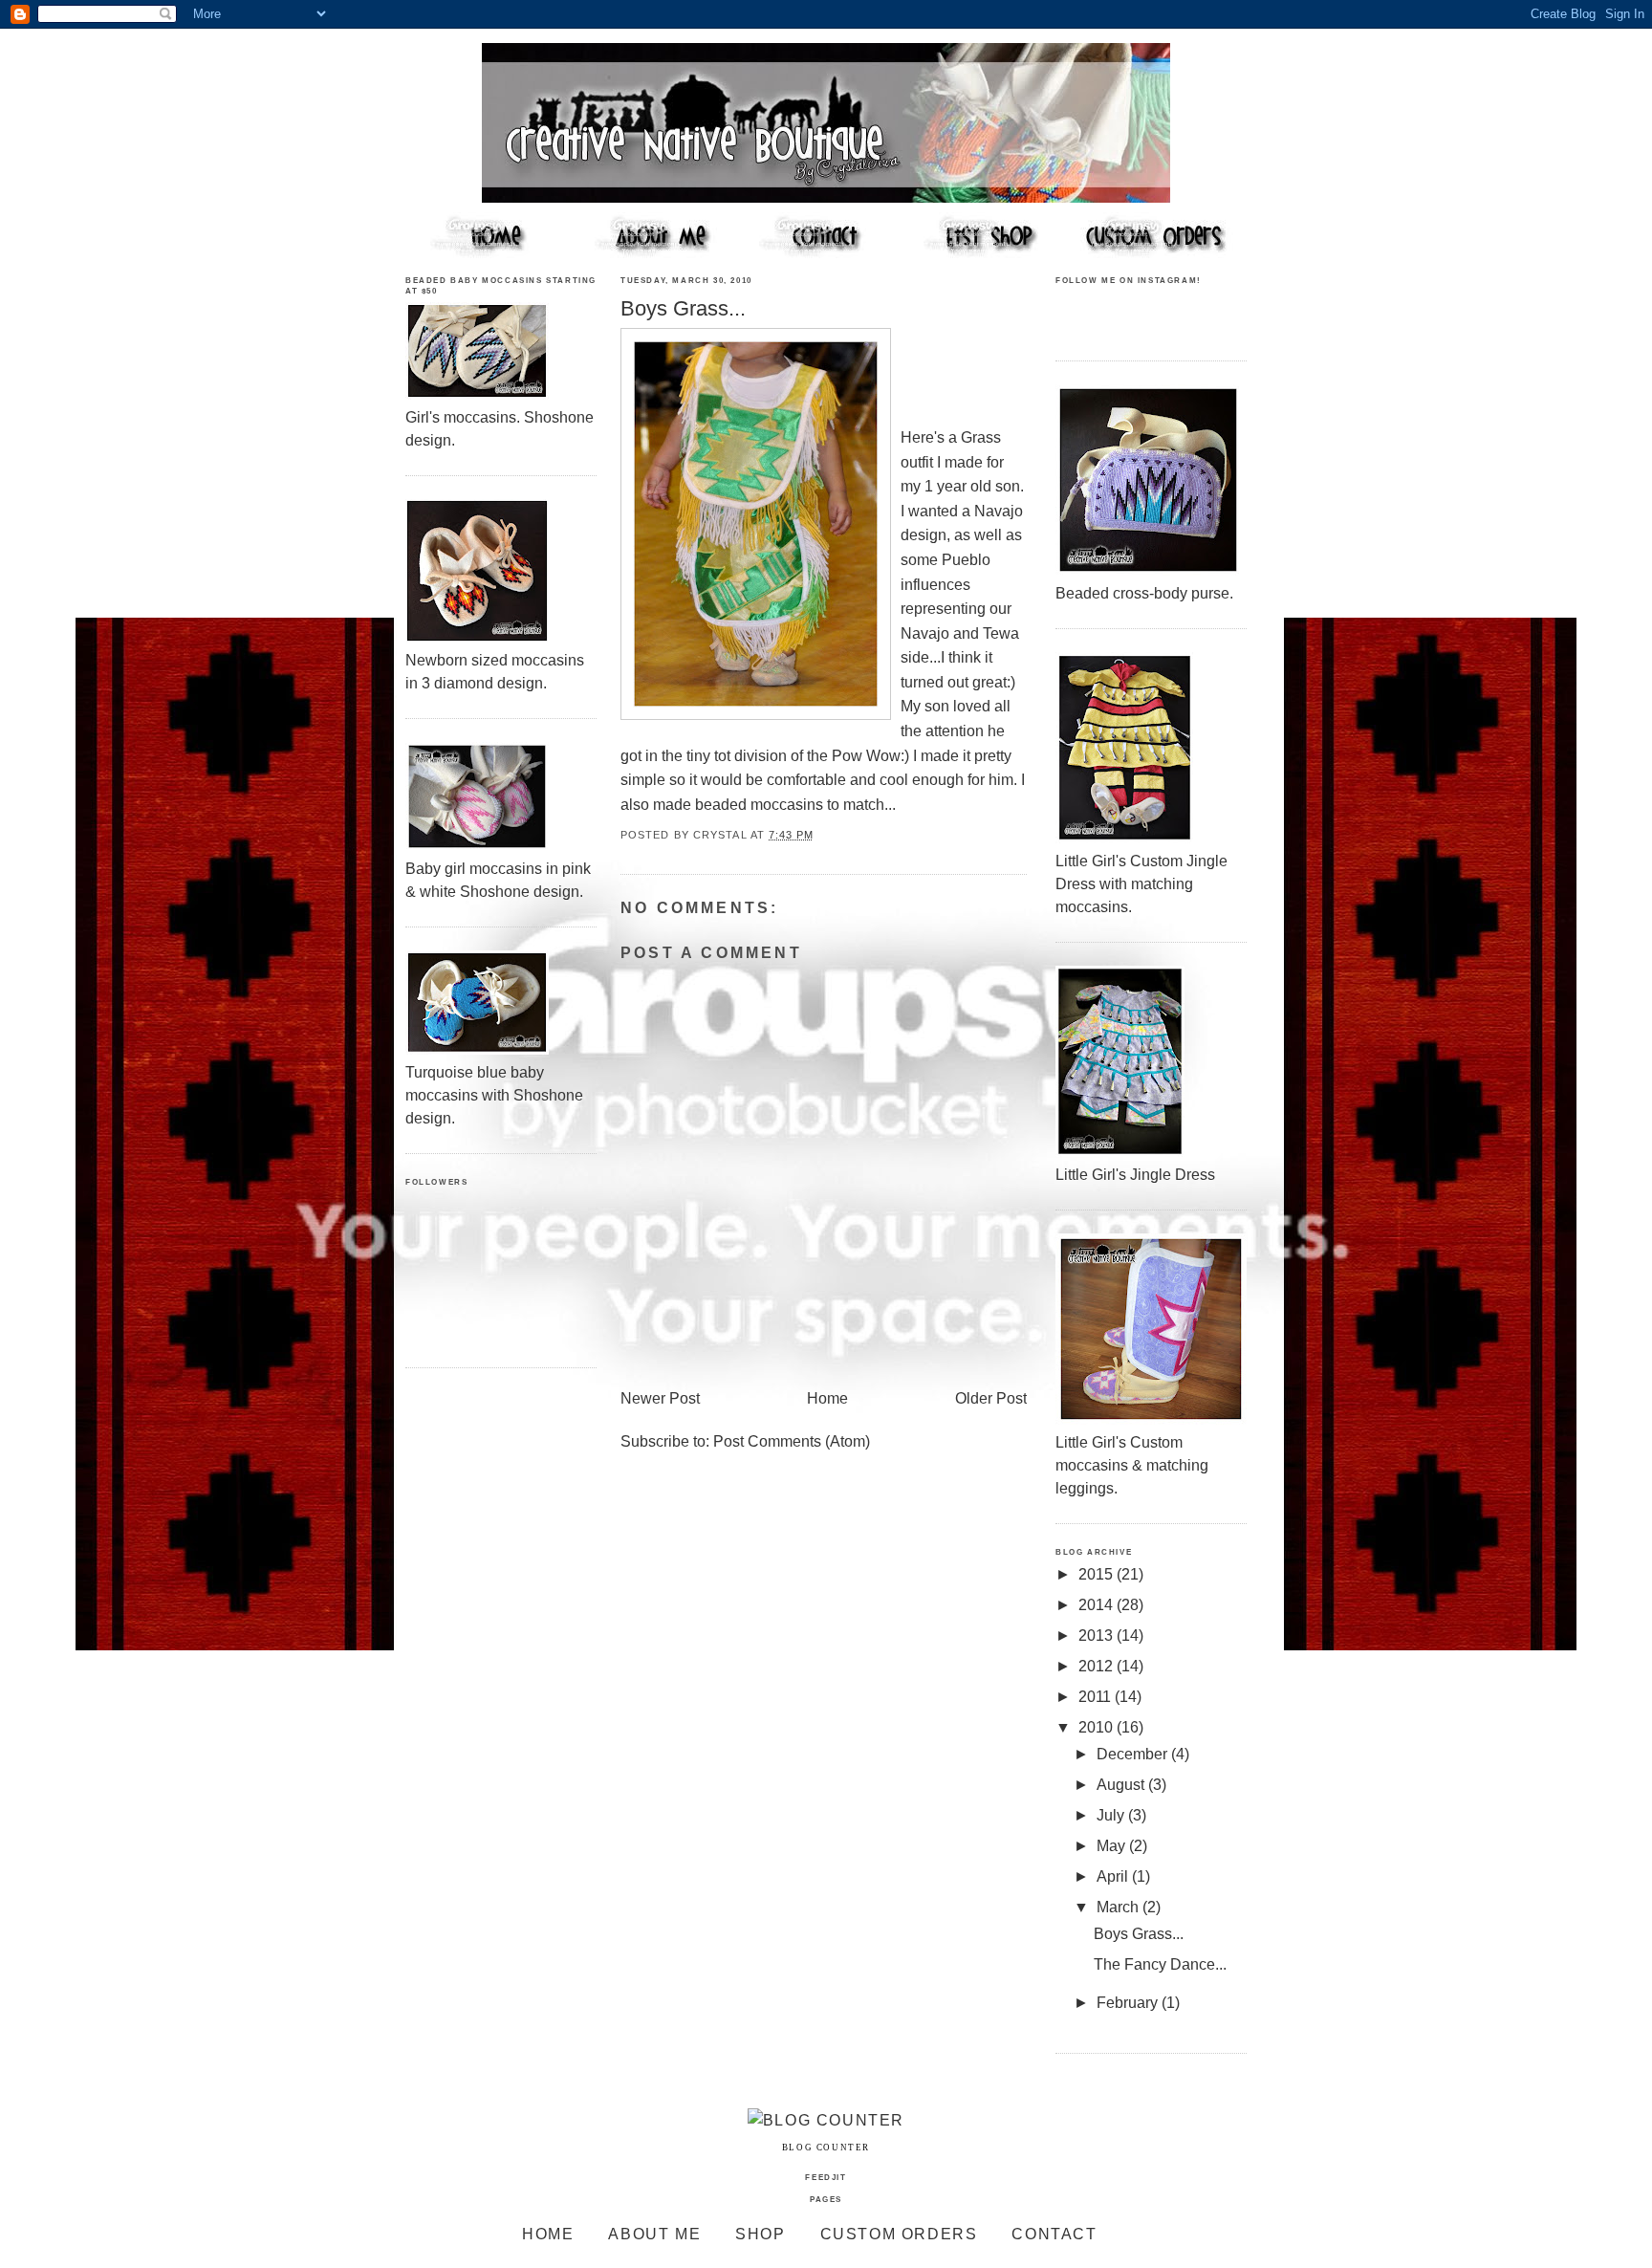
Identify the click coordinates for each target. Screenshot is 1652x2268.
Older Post (991, 1398)
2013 (1098, 1636)
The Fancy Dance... (1160, 1964)
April (1114, 1876)
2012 (1098, 1666)
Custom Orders (899, 2234)
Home (827, 1398)
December (1134, 1754)
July (1112, 1815)
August (1122, 1785)
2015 (1098, 1574)
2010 (1098, 1727)
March (1119, 1907)
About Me (654, 2234)
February (1129, 2003)
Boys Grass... (1139, 1934)
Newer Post (660, 1398)
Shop (760, 2234)
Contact (1054, 2234)
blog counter (826, 2148)
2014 (1098, 1605)
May (1113, 1846)
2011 (1097, 1697)
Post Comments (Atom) (792, 1441)
